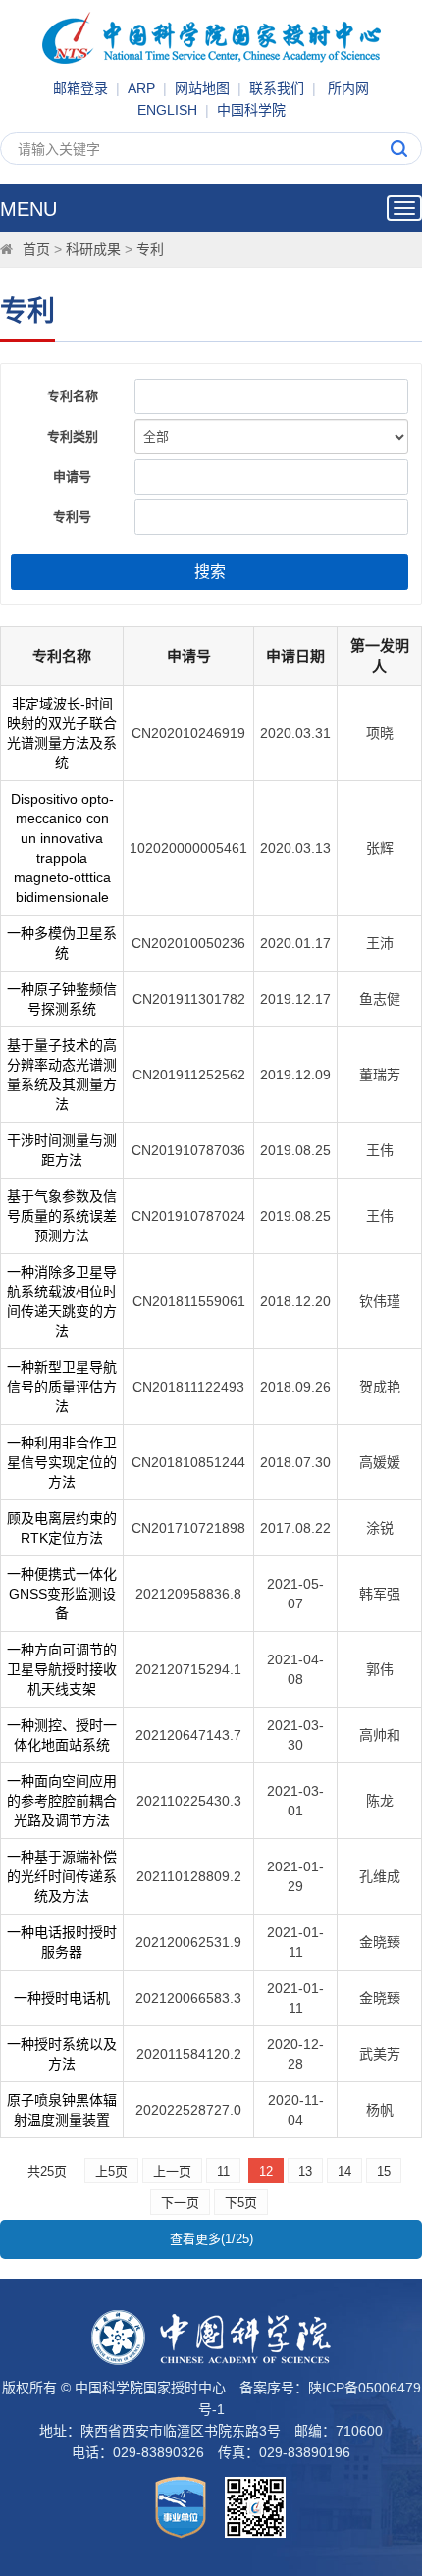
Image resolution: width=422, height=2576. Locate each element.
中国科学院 (251, 110)
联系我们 (277, 88)
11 (223, 2171)
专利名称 (73, 396)
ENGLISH (167, 110)
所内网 (348, 88)
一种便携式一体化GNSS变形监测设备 (62, 1594)
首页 (36, 249)
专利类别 (73, 436)
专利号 (72, 517)
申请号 (72, 476)
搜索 (210, 572)
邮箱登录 (80, 88)
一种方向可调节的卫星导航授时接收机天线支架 (62, 1669)
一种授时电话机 (62, 1998)
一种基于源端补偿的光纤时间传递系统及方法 (62, 1876)
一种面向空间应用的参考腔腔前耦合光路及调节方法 (62, 1801)
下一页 (180, 2203)
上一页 (172, 2171)
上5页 (111, 2171)
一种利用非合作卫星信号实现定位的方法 (62, 1462)
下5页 (241, 2203)
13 (305, 2171)
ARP (141, 88)
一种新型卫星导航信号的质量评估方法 (62, 1387)
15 (384, 2171)
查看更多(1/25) (211, 2239)
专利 (150, 249)
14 (344, 2171)
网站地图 (202, 88)
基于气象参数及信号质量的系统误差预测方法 (62, 1216)
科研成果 (93, 249)
